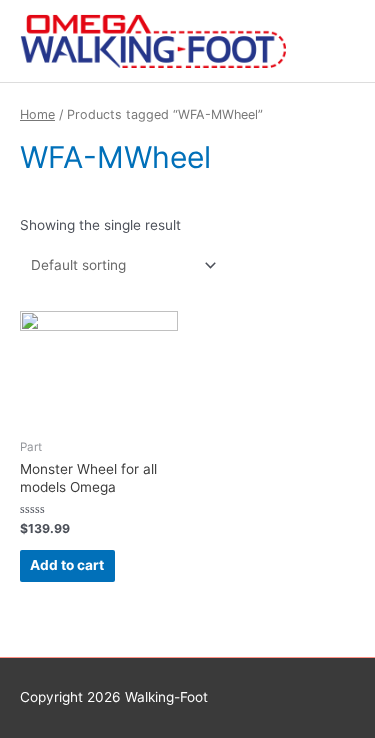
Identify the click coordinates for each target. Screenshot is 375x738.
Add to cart (67, 565)
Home (37, 114)
